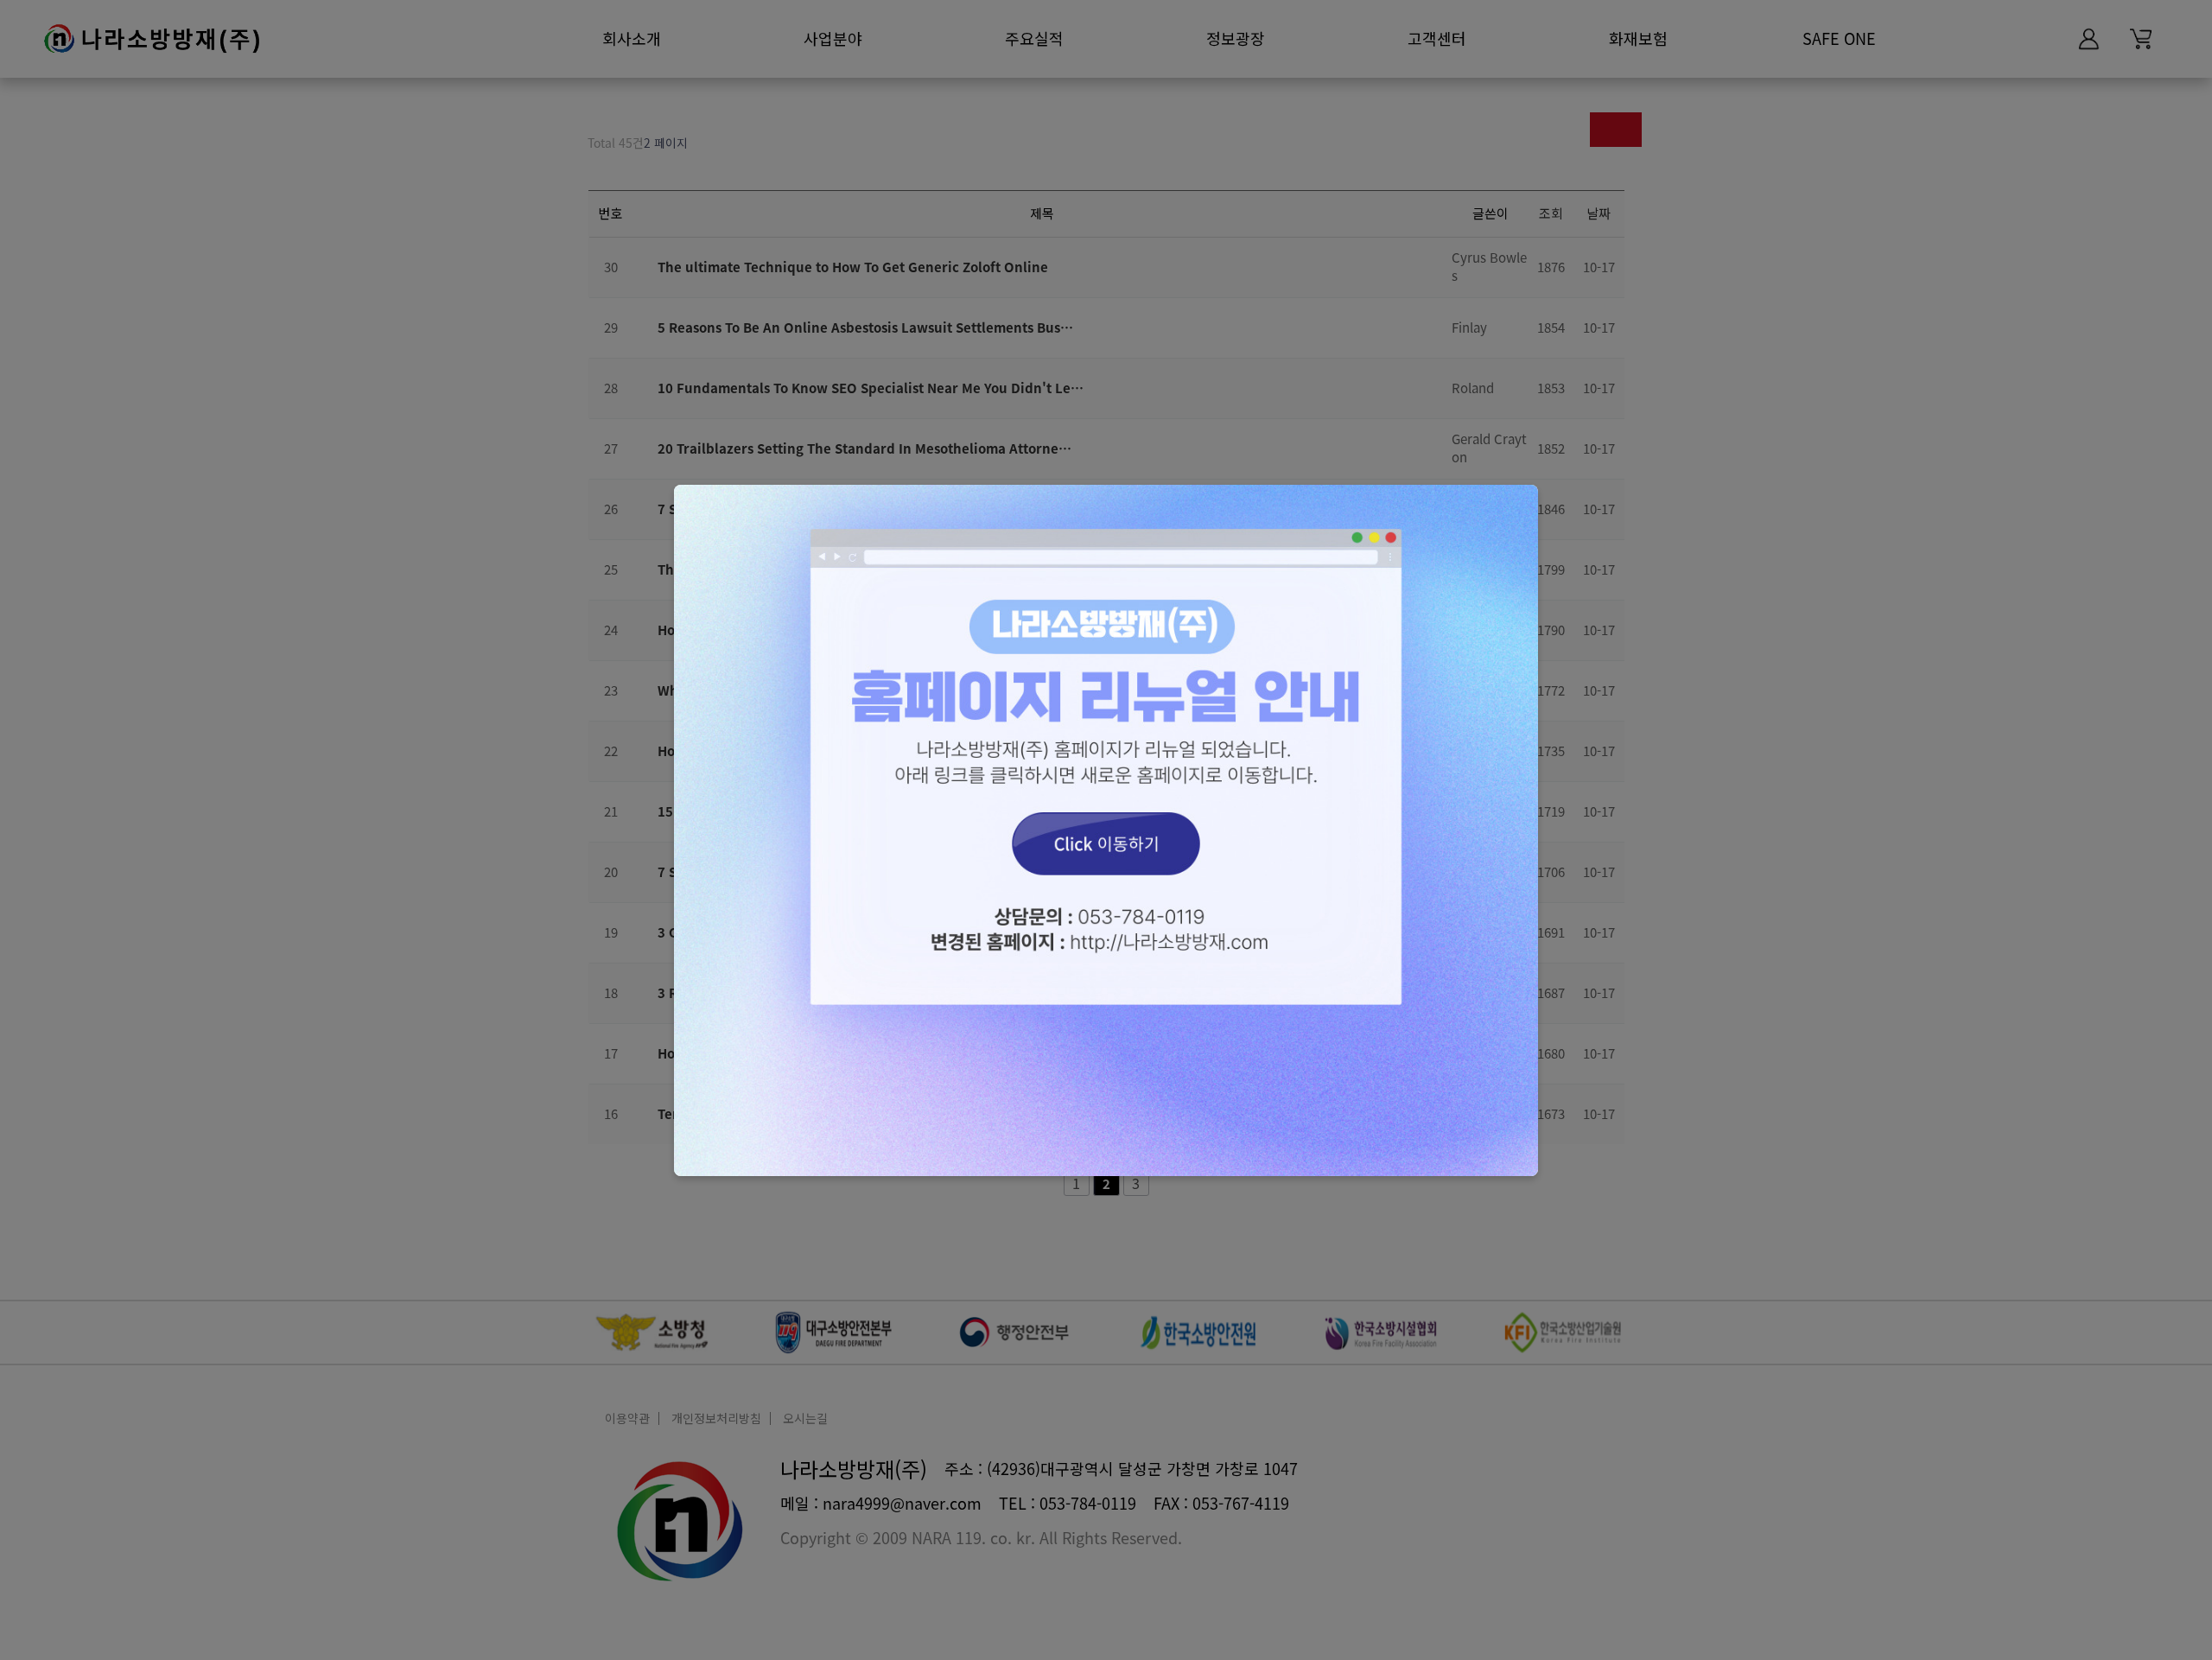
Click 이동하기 (1106, 830)
